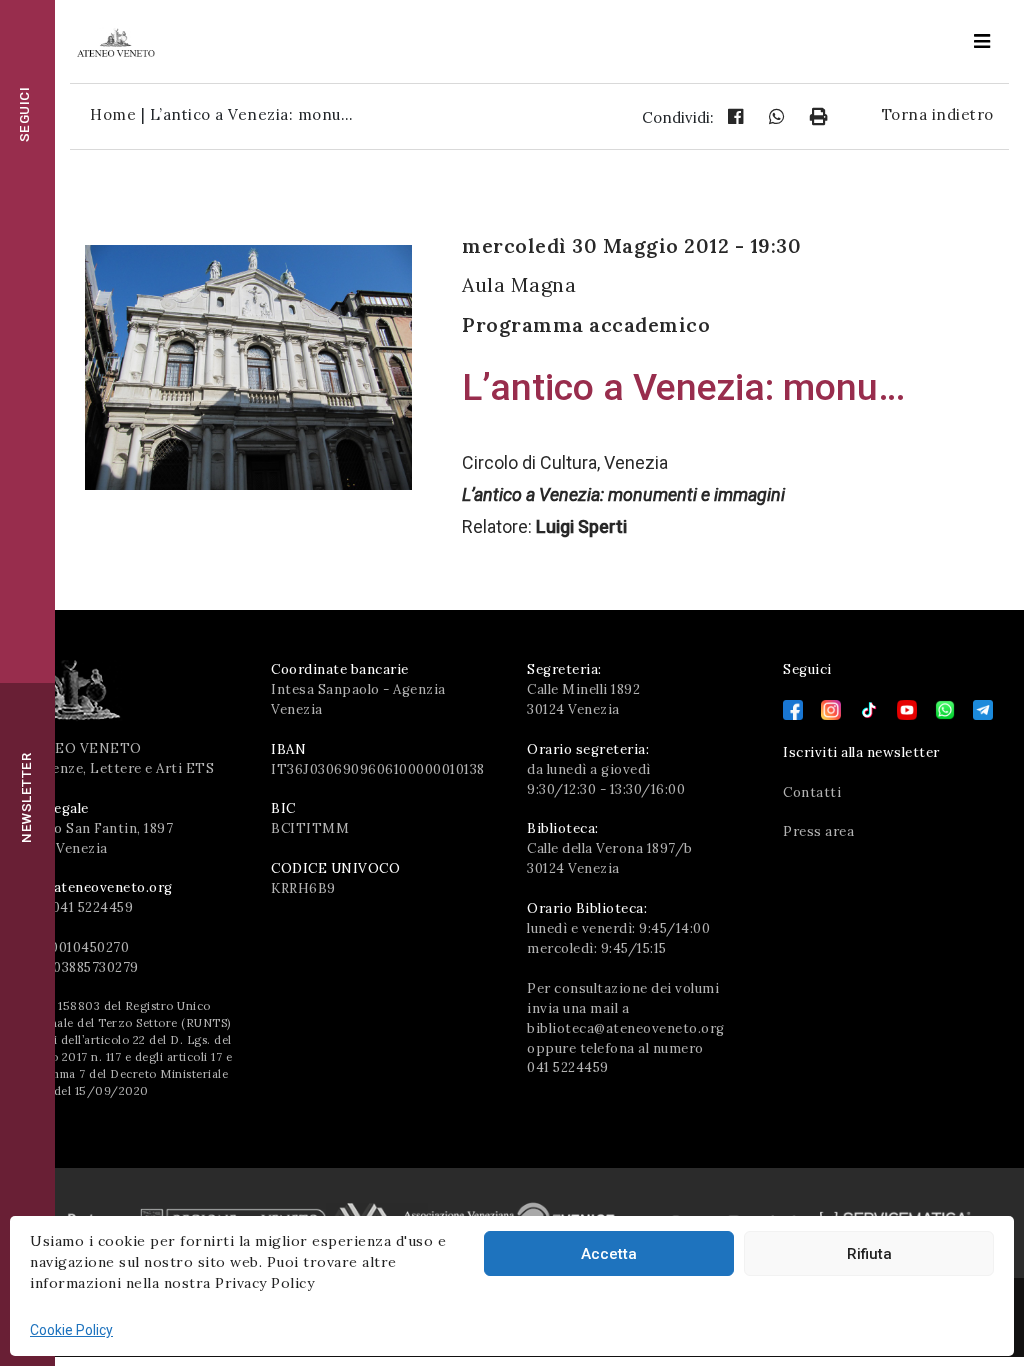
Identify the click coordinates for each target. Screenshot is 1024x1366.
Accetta (609, 1254)
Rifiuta (869, 1254)
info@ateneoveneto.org (94, 887)
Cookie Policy (71, 1330)
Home (113, 114)
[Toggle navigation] (982, 41)
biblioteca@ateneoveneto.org (626, 1028)
